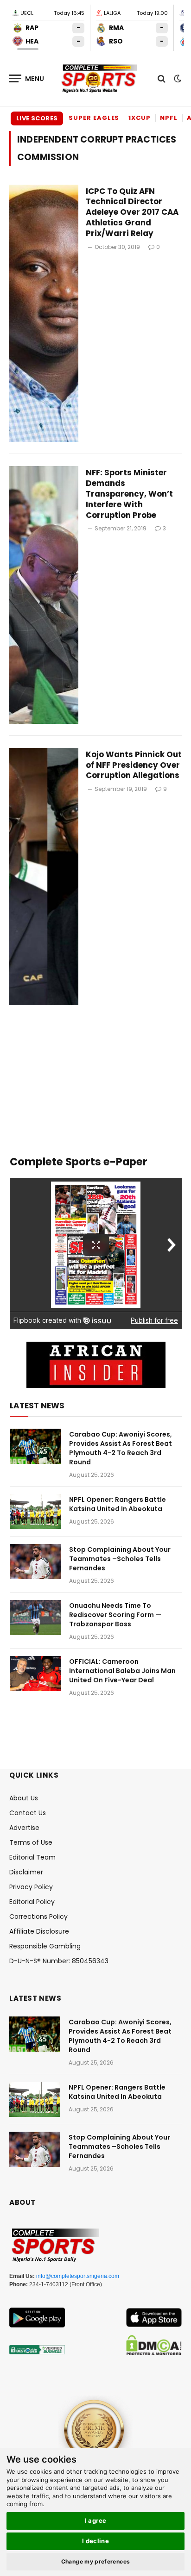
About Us (24, 1798)
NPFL (169, 118)
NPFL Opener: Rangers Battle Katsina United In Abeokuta (118, 1504)
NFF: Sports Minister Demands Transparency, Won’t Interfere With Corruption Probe (129, 494)
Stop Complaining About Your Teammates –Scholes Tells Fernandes (120, 1559)
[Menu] (27, 78)
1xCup (140, 118)
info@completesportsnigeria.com (78, 2276)
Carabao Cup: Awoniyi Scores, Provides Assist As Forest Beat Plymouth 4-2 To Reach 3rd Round (121, 1448)
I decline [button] (96, 2541)
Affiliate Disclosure (39, 1931)
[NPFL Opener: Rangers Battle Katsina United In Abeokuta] (35, 1512)
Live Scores (37, 118)
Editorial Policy (32, 1902)
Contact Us (28, 1813)
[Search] (162, 78)
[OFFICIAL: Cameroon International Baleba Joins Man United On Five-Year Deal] (35, 1674)
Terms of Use (31, 1842)
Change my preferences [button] (96, 2561)
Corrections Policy (38, 1916)
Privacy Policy (31, 1887)
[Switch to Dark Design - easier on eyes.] (177, 79)
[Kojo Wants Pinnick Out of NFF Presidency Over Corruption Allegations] (44, 877)
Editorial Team (32, 1857)
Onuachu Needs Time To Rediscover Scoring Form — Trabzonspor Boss (115, 1615)
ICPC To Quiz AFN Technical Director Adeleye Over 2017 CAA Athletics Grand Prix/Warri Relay (132, 212)
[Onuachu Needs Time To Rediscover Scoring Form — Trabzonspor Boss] (35, 1618)
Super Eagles (94, 118)
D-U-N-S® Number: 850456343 (59, 1961)
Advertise (24, 1828)
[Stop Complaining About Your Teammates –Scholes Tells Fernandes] (35, 1562)
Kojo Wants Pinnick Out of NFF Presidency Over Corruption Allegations (134, 765)
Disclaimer (26, 1872)
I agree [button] (96, 2520)
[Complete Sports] (100, 79)
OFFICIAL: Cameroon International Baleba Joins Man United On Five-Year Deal (122, 1671)
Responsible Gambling (45, 1946)
